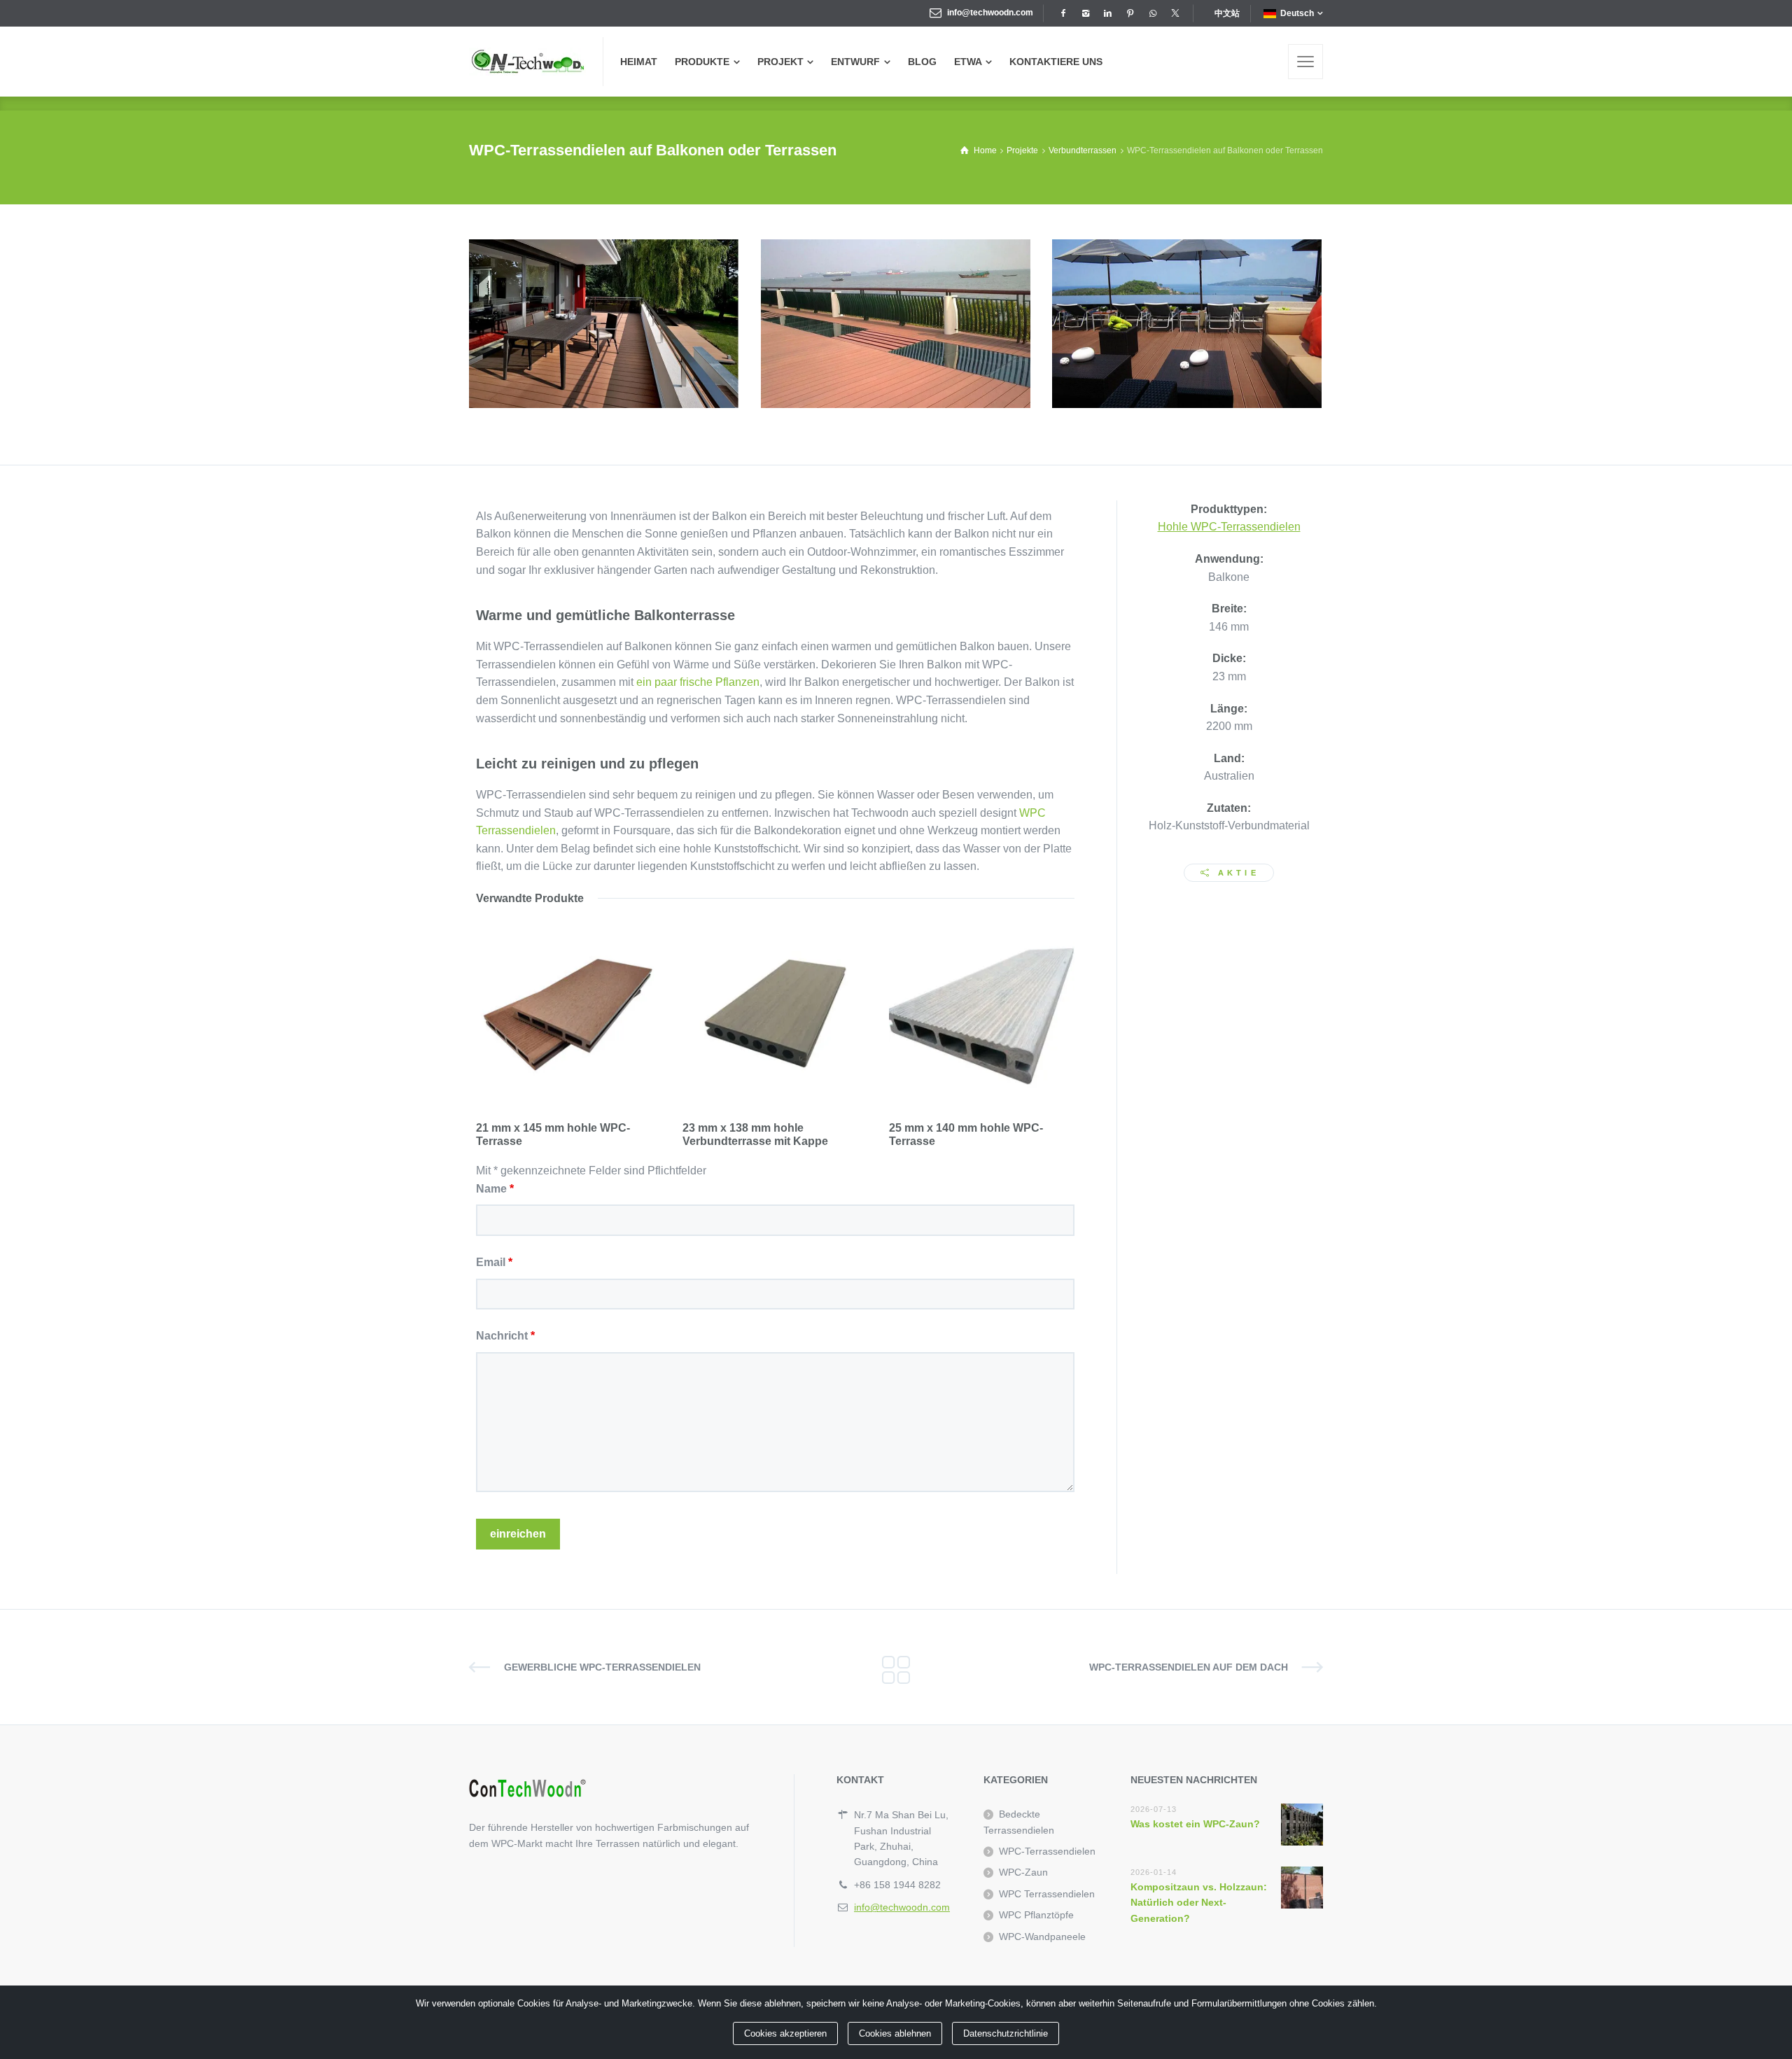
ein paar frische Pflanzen (698, 682)
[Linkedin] (1107, 13)
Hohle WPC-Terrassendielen (1229, 527)
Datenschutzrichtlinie (1006, 2033)
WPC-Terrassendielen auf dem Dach (1189, 1667)
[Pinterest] (1130, 13)
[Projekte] (896, 1667)
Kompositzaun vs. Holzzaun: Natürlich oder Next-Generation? (1199, 1903)
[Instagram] (1085, 13)
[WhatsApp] (1152, 13)
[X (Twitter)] (1175, 13)
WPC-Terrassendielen (1047, 1851)
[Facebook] (1063, 13)
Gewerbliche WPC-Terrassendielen (602, 1667)
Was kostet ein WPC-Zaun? (1195, 1824)
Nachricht (505, 1336)
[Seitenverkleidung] (1305, 62)
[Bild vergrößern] (604, 324)
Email (494, 1262)
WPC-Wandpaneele (1042, 1937)
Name (495, 1189)
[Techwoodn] (527, 62)
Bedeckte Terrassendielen (1019, 1822)
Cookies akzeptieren (785, 2033)
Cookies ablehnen (895, 2033)
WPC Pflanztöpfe (1036, 1915)
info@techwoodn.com (990, 13)
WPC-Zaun (1023, 1872)
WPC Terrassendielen (1047, 1894)
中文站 (1227, 13)
